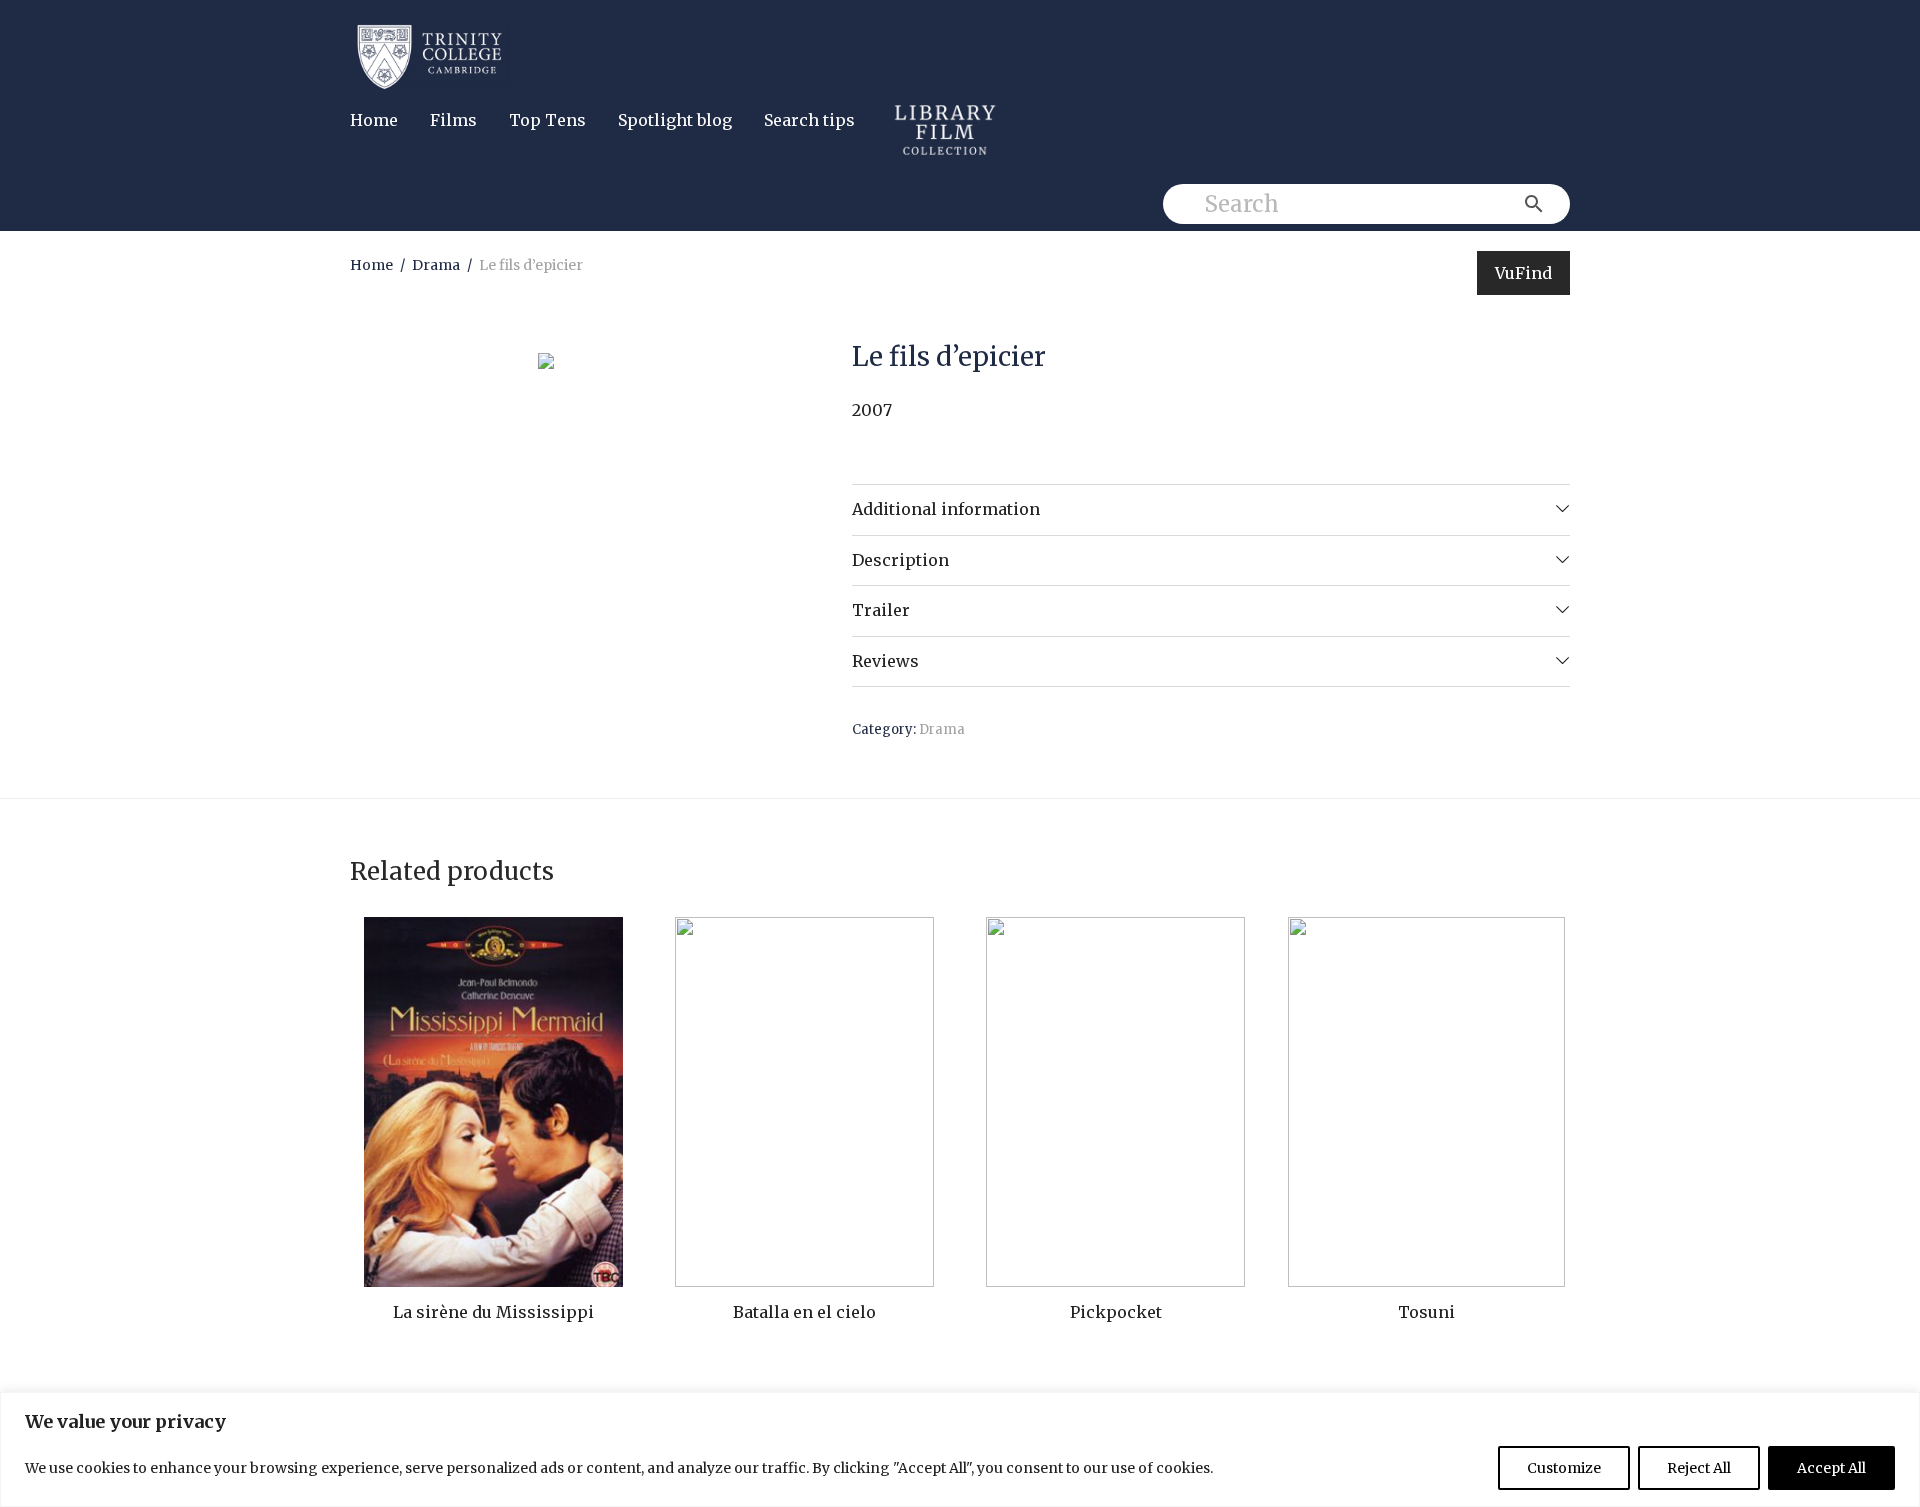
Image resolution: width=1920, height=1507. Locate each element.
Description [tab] (900, 560)
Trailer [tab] (881, 610)
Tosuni (1426, 1312)
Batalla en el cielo (804, 1312)
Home (374, 120)
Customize (1564, 1468)
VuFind (1523, 273)
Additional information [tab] (946, 509)
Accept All (1831, 1468)
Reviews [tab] (885, 661)
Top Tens (547, 120)
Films (453, 120)
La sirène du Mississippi (493, 1312)
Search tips (809, 120)
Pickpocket (1116, 1312)
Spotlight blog (675, 120)
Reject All (1699, 1468)
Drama (436, 265)
